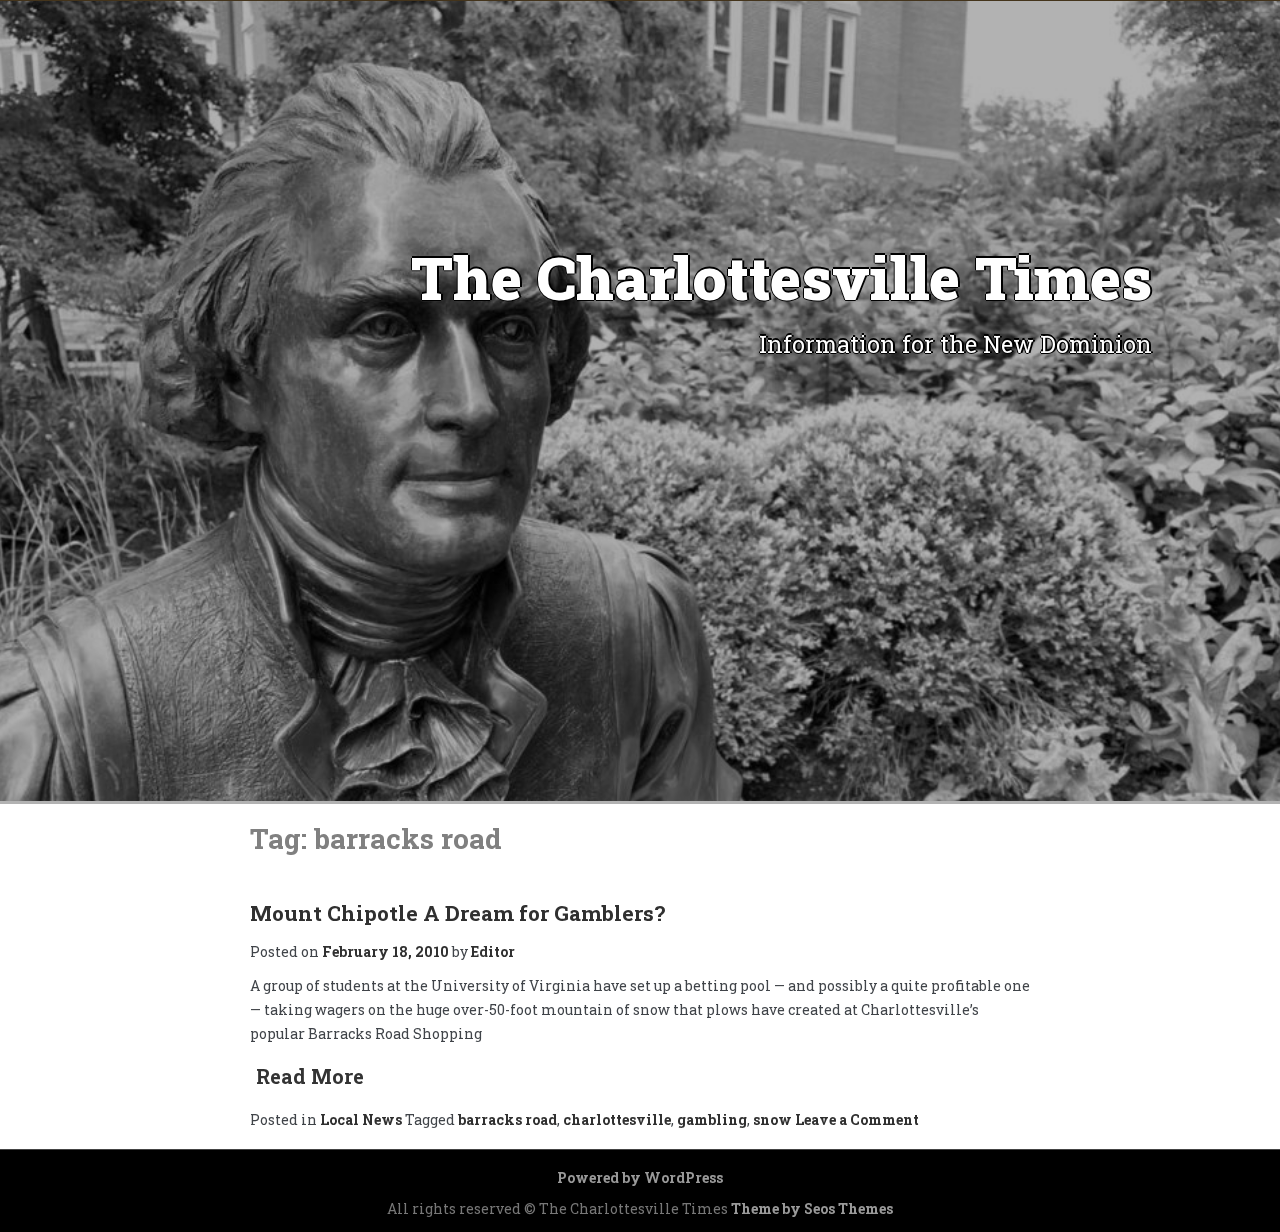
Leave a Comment (855, 1119)
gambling (712, 1119)
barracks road (507, 1119)
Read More (310, 1076)
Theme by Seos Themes (812, 1208)
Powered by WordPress (640, 1177)
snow (772, 1119)
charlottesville (617, 1119)
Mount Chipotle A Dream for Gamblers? (457, 913)
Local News (361, 1119)
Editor (493, 951)
